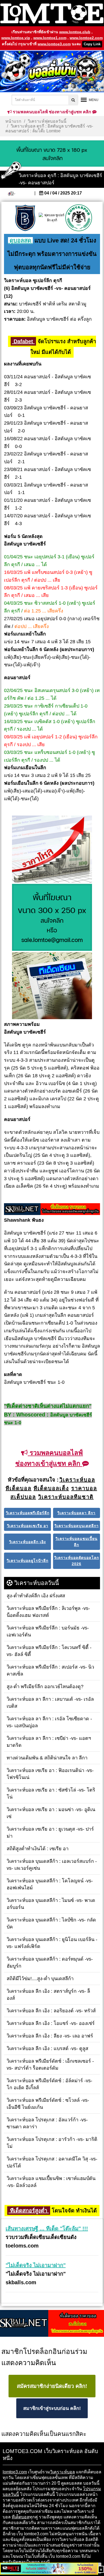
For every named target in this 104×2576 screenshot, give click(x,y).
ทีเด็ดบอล (21, 2517)
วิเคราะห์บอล (63, 2472)
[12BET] (49, 2569)
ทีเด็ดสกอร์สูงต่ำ (29, 2211)
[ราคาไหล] (52, 849)
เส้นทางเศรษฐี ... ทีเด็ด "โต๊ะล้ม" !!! (47, 2229)
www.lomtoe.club (75, 32)
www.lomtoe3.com (54, 44)
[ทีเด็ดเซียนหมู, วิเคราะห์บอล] (52, 1210)
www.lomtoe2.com (86, 38)
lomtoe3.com (15, 2472)
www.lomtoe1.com (50, 38)
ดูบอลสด (20, 240)
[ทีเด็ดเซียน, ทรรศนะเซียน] (52, 986)
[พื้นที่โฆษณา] (52, 918)
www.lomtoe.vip (16, 38)
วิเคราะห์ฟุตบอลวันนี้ (47, 121)
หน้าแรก (13, 121)
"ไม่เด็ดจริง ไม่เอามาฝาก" (36, 2265)
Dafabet (23, 341)
